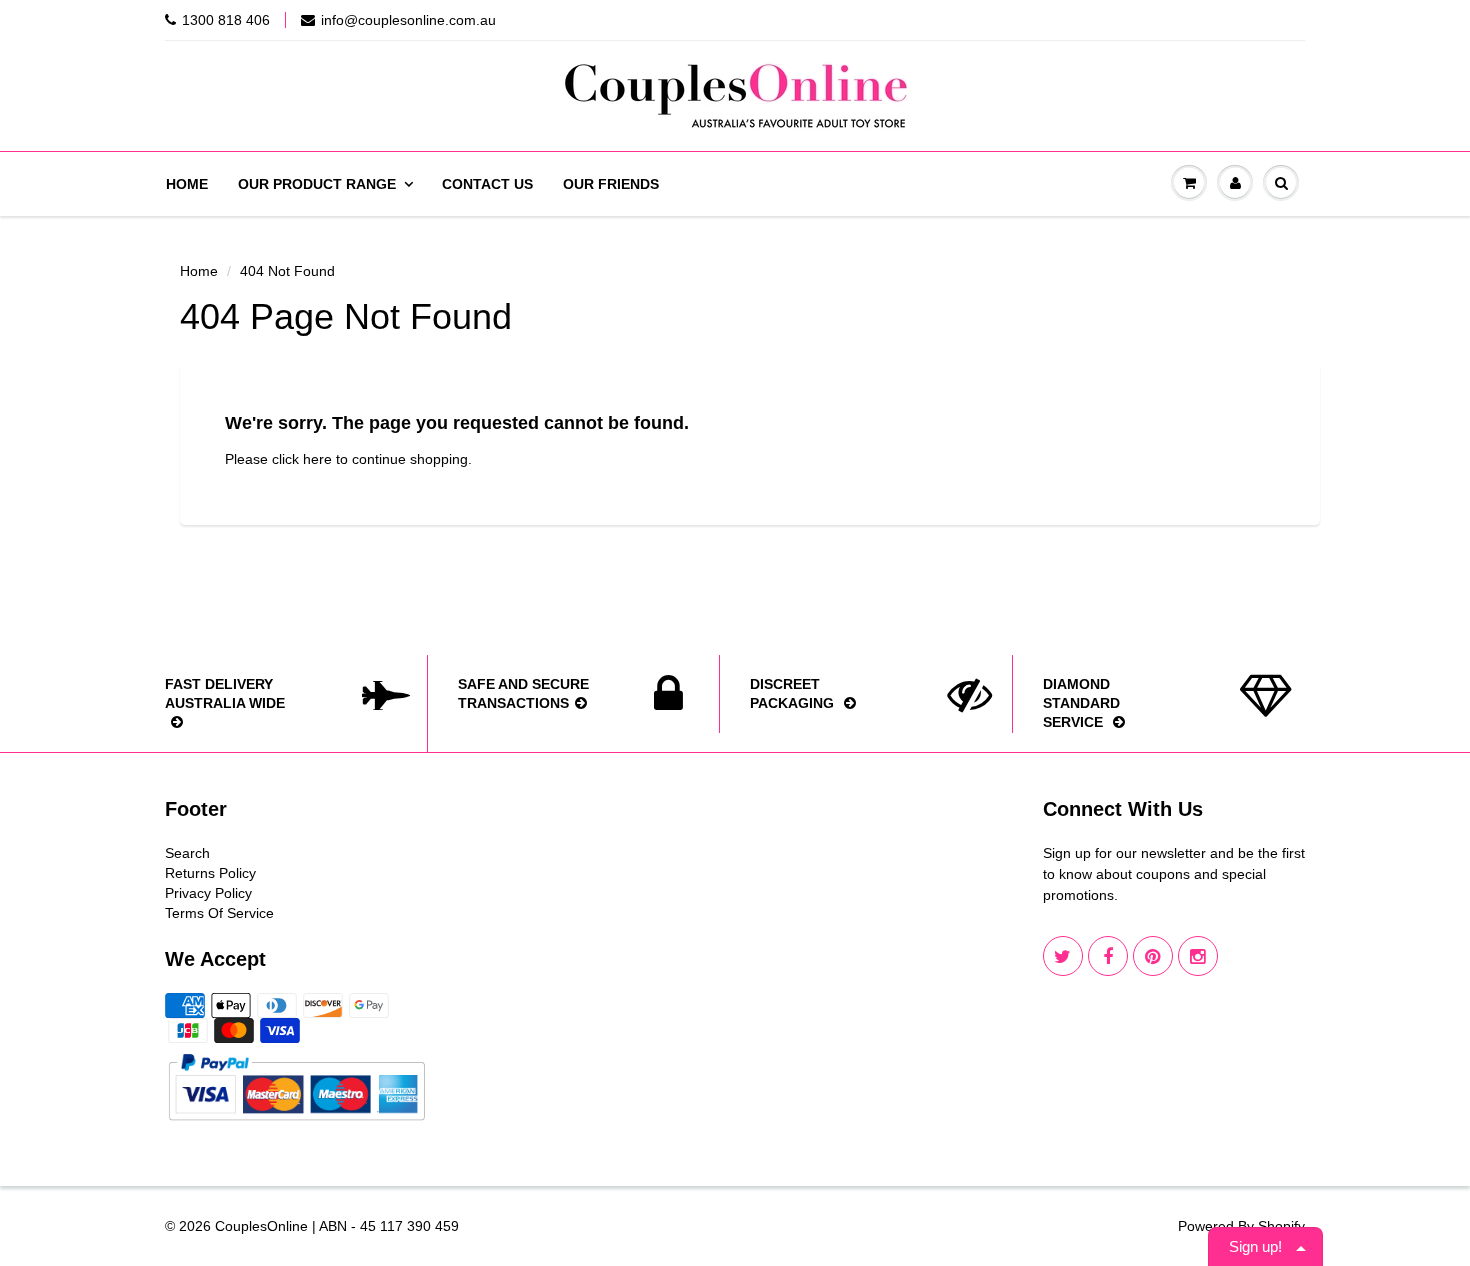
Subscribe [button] (735, 398)
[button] (991, 144)
